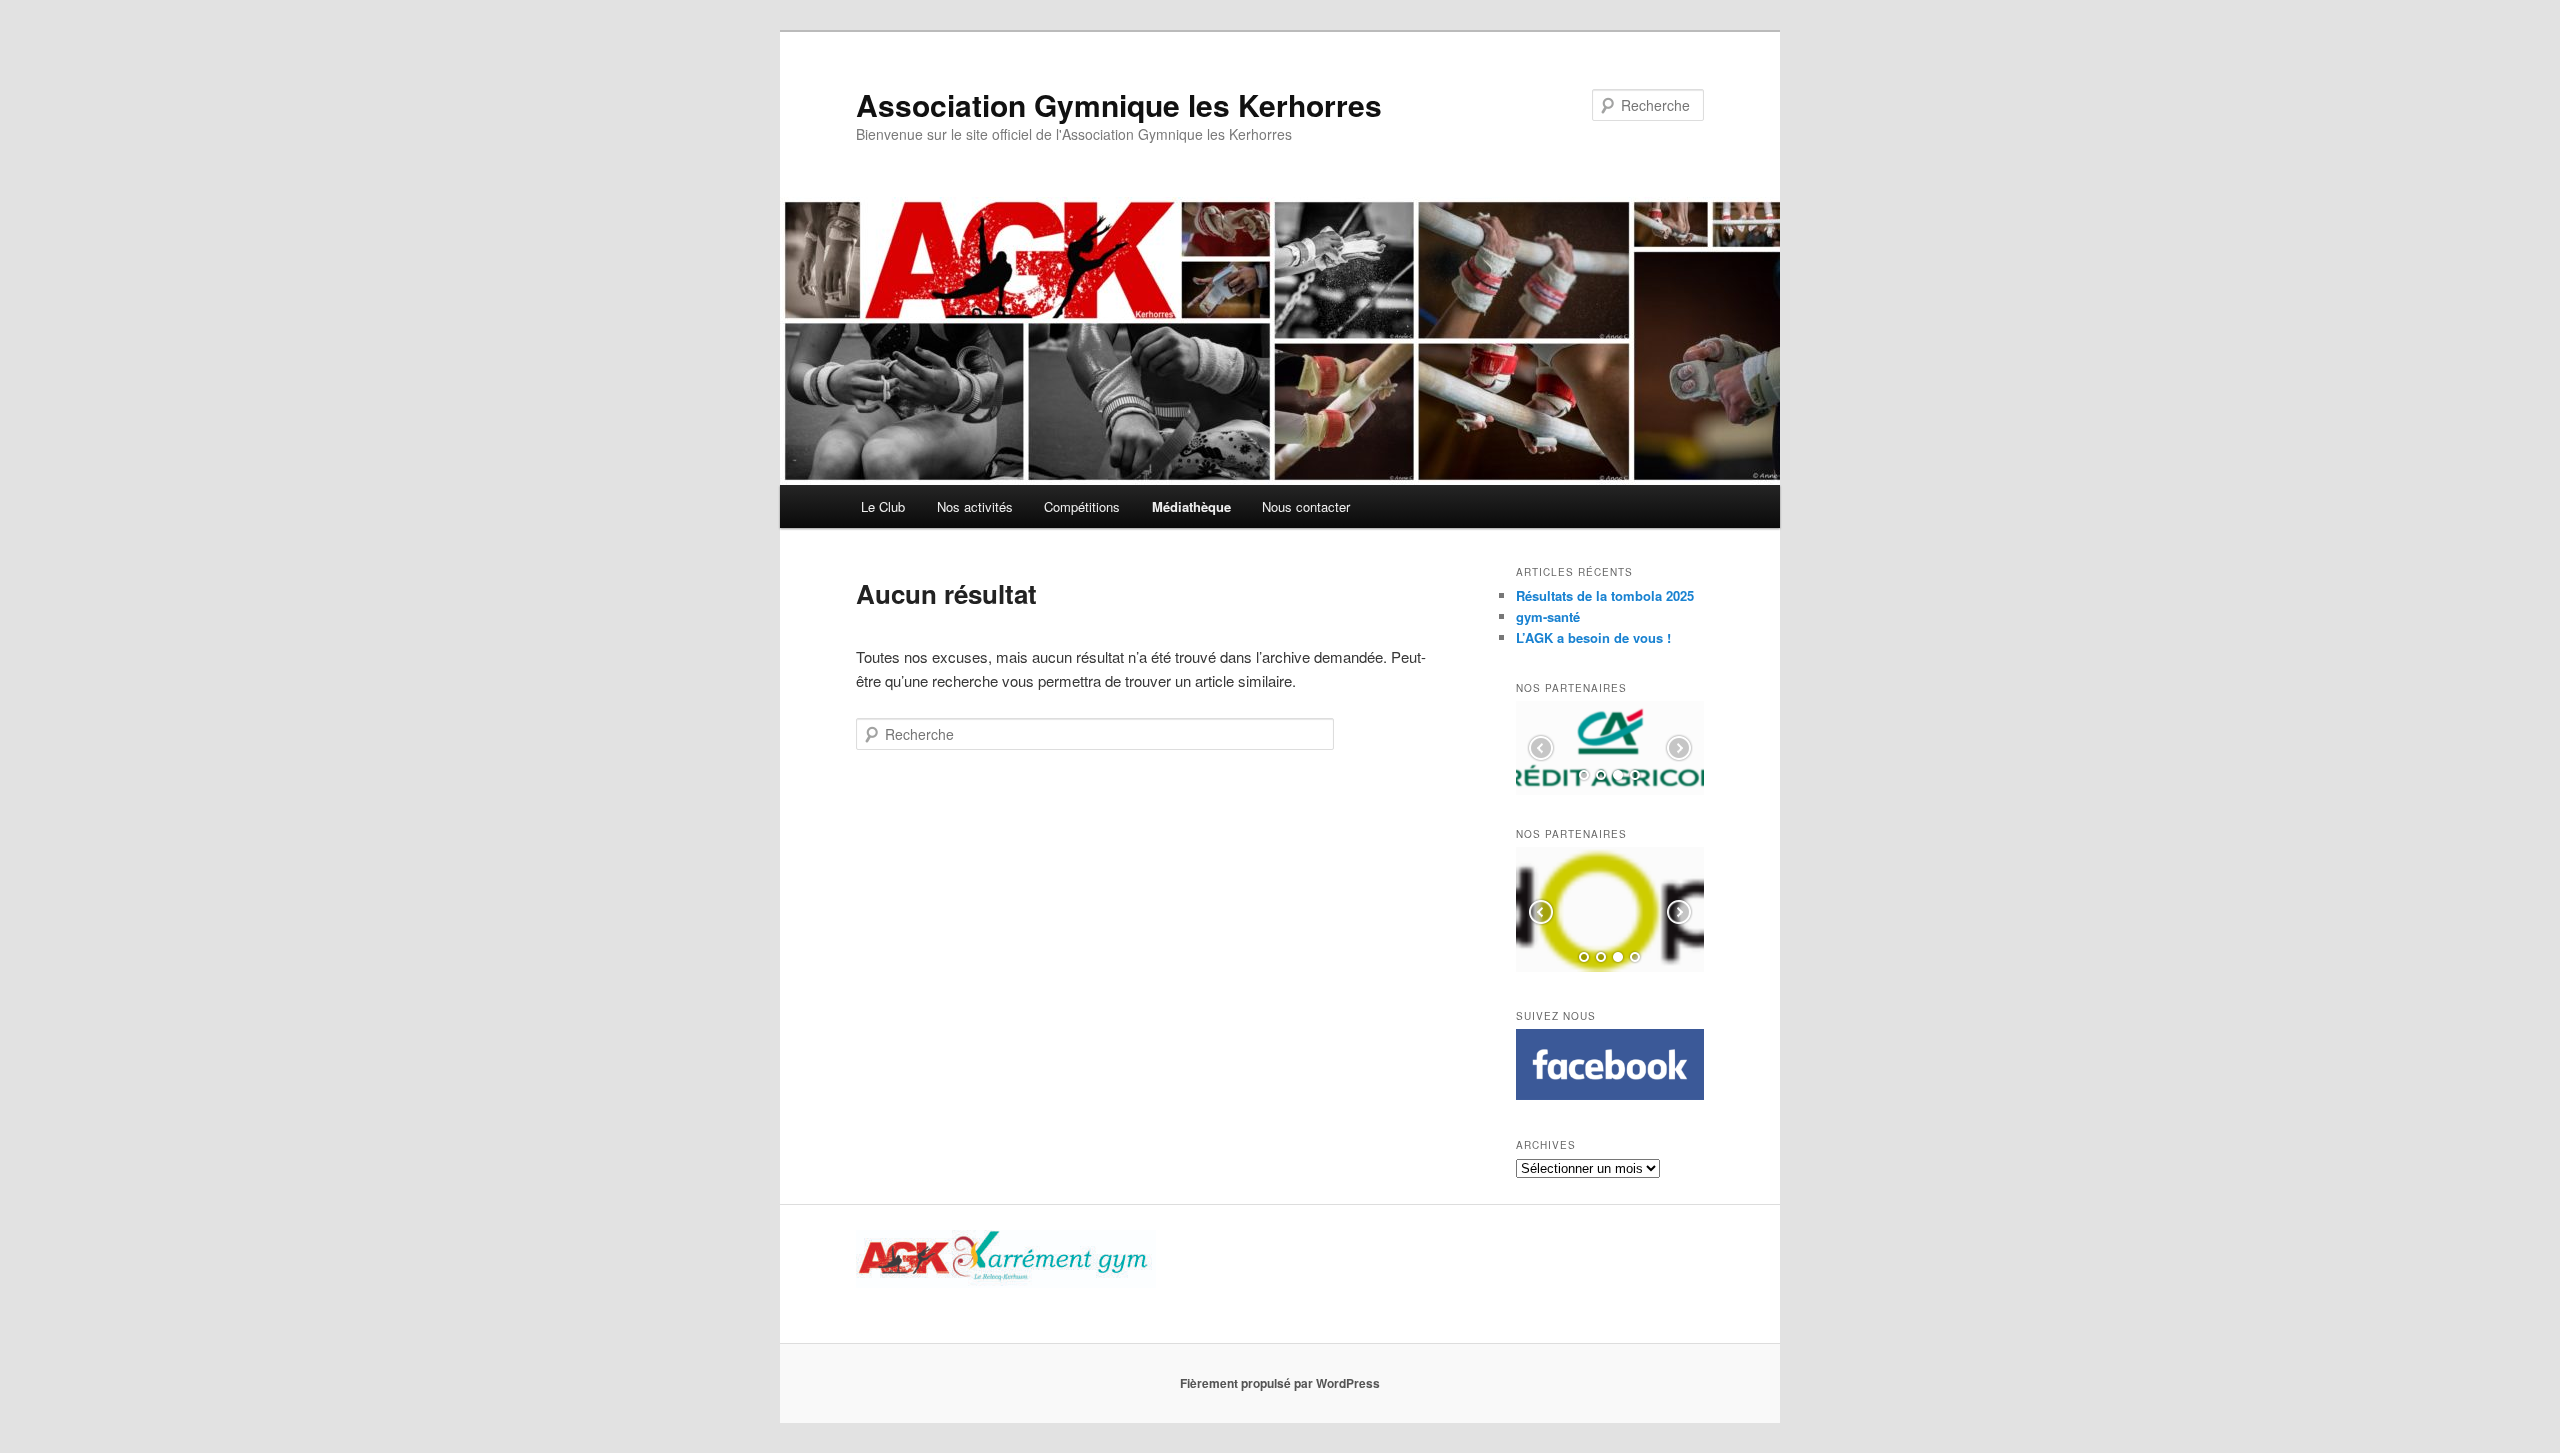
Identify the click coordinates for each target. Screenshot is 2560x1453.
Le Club (883, 506)
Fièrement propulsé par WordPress (1280, 1383)
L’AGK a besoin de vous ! (1593, 637)
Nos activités (975, 506)
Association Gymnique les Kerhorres (1119, 104)
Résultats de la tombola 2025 (1605, 595)
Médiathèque (1191, 506)
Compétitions (1082, 506)
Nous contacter (1306, 506)
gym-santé (1548, 616)
